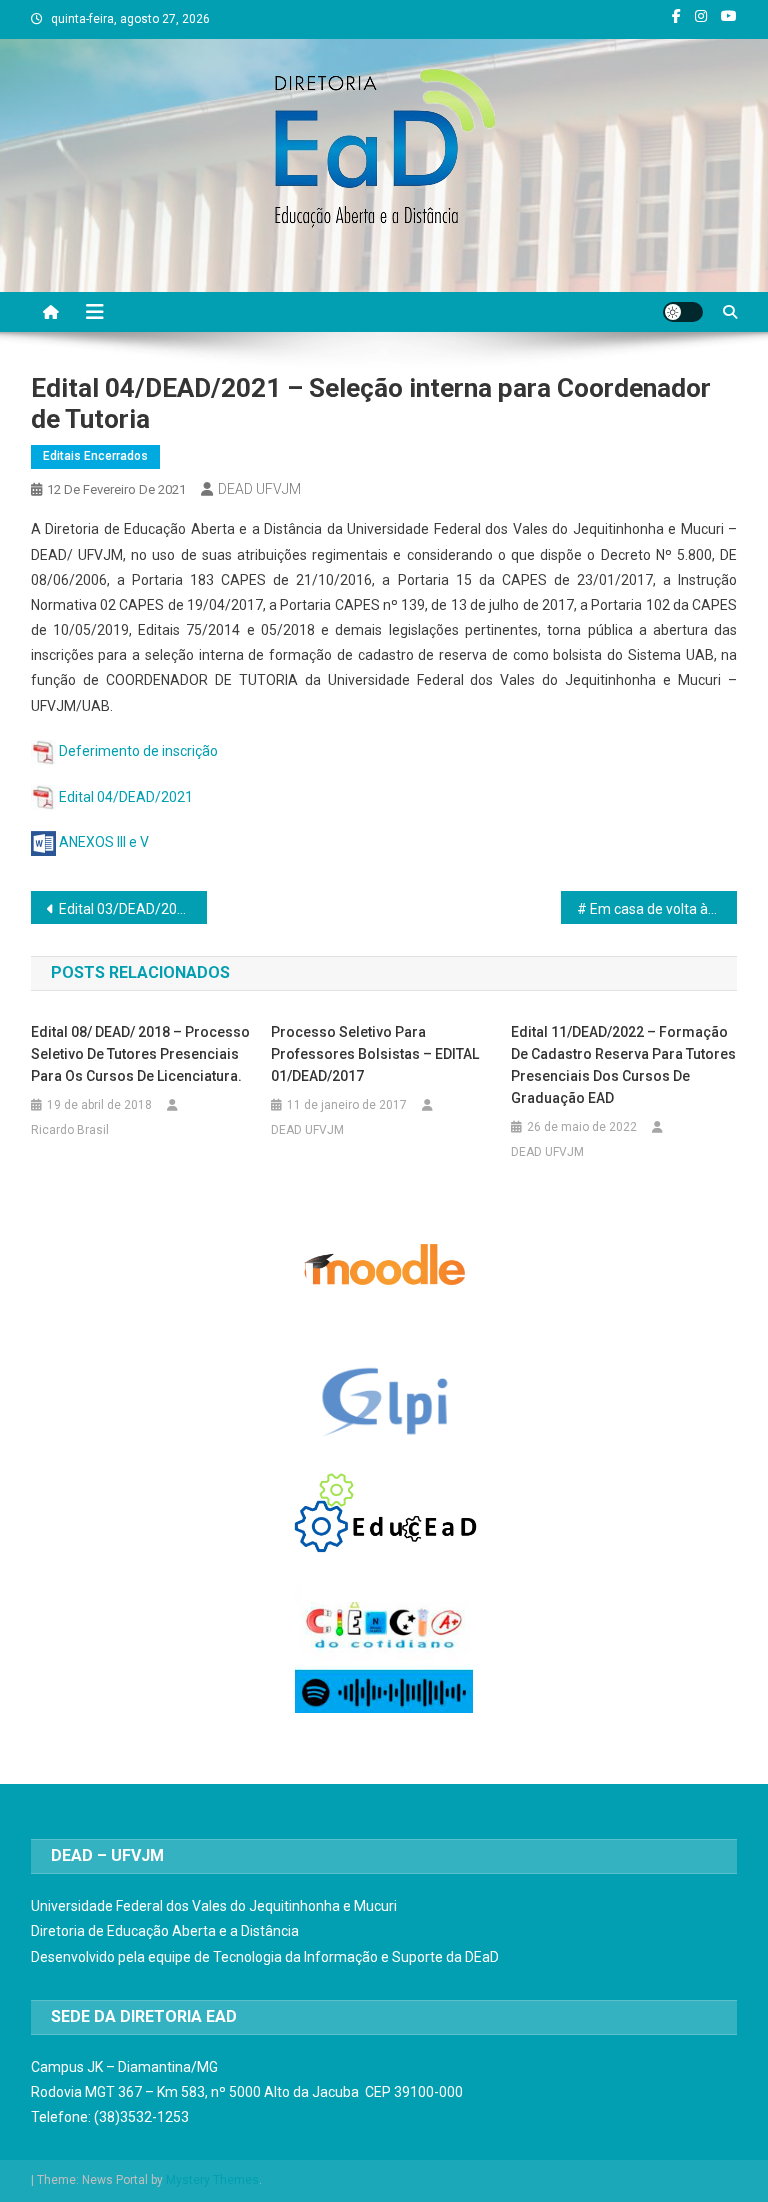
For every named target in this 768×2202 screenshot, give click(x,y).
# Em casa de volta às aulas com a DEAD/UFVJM (657, 909)
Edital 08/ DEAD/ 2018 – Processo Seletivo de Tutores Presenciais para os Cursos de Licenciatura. (140, 1054)
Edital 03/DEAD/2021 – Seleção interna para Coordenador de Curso (133, 909)
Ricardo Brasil (70, 1130)
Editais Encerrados (95, 456)
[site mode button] (683, 312)
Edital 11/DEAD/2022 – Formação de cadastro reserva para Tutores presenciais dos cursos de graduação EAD (623, 1065)
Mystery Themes (212, 2180)
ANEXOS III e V (104, 842)
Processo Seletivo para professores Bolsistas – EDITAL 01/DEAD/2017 (375, 1054)
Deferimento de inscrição (138, 751)
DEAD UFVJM (259, 489)
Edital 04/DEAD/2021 (126, 797)
